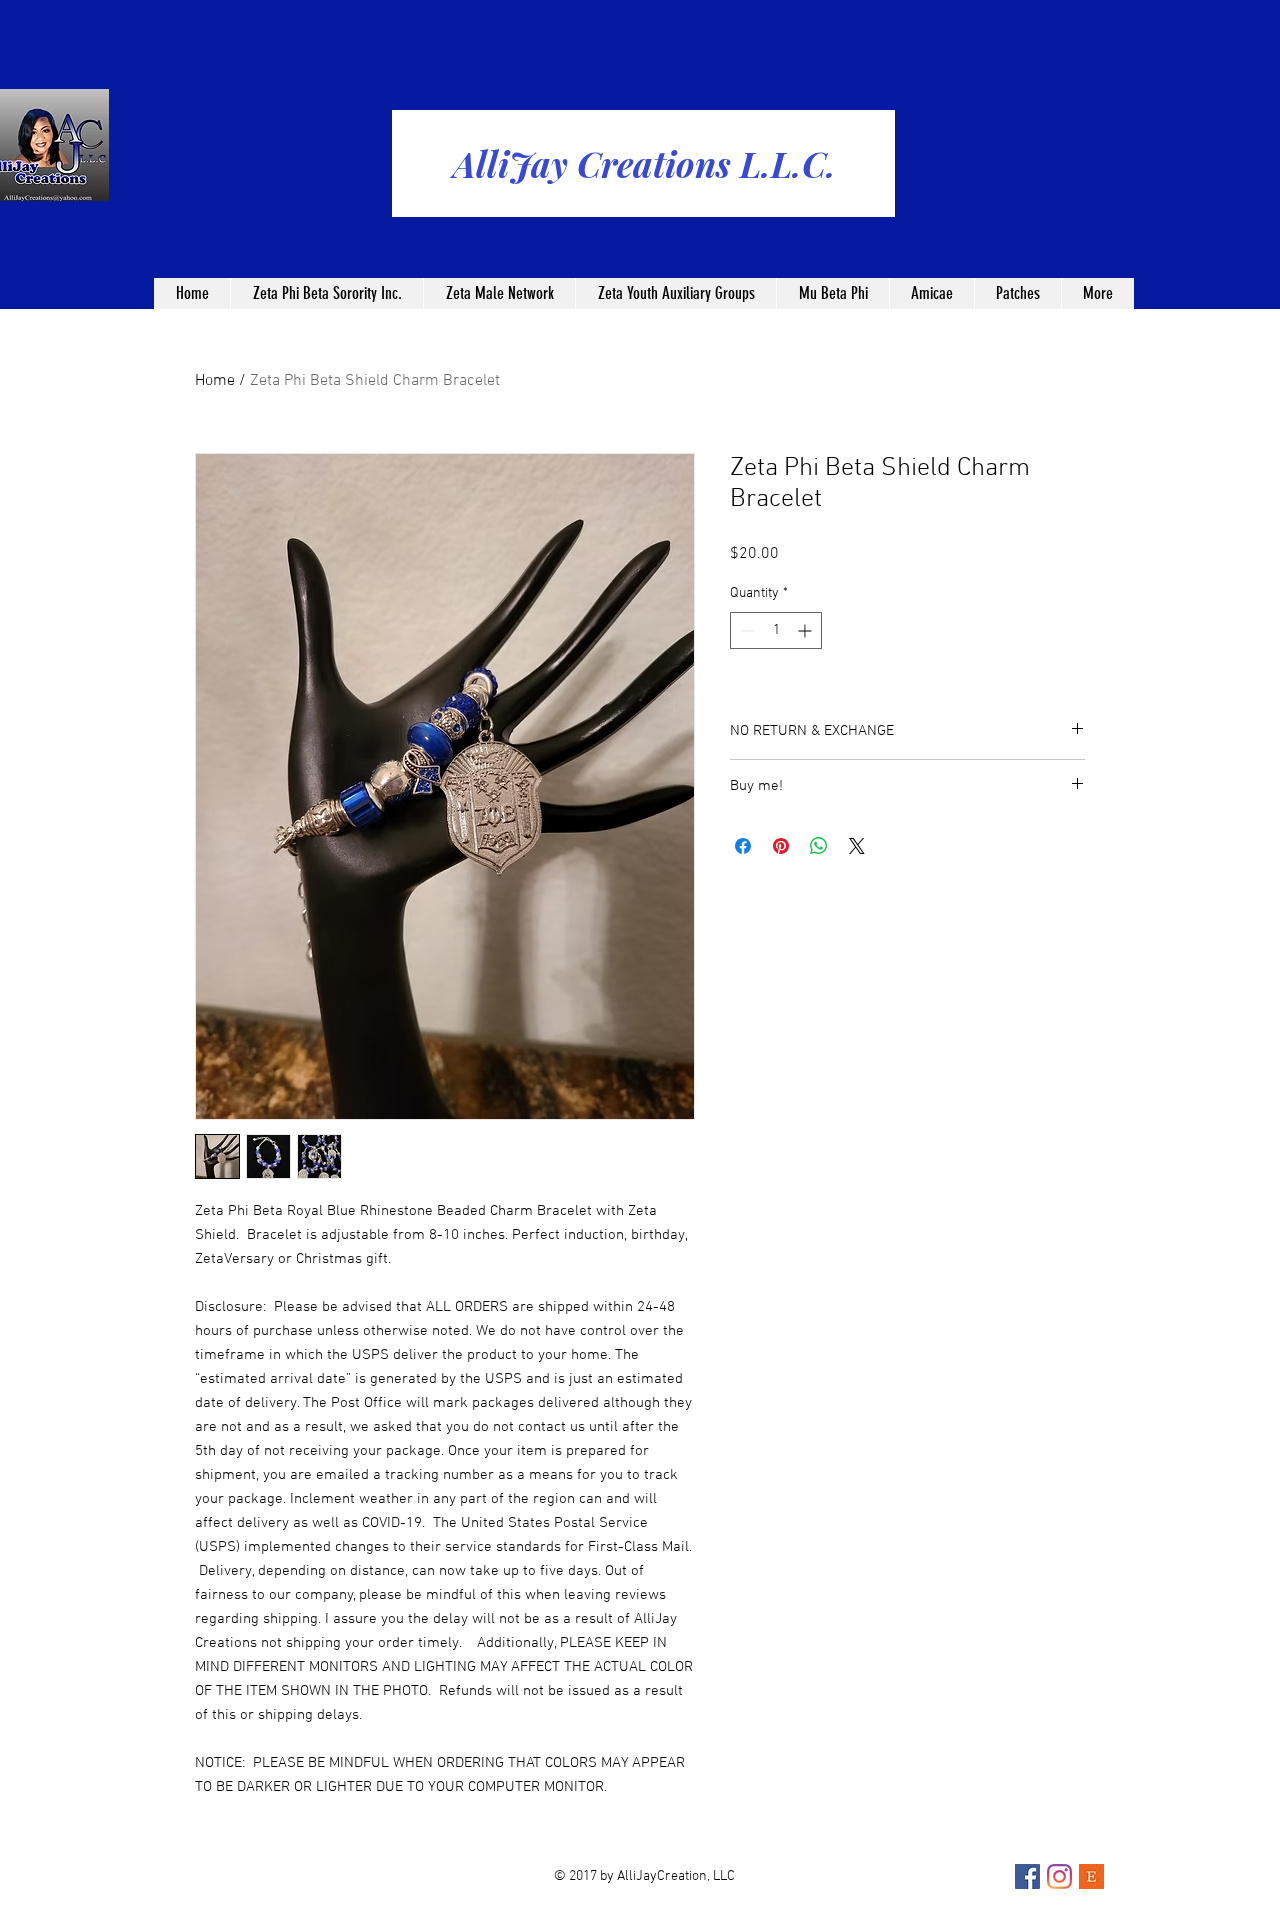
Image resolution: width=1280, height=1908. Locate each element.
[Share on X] (857, 846)
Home (215, 381)
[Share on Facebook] (743, 846)
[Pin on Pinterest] (781, 846)
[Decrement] (745, 630)
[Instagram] (1059, 1876)
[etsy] (1091, 1876)
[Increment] (806, 630)
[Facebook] (1027, 1876)
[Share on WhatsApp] (819, 846)
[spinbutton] (776, 630)
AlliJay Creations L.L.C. (644, 163)
